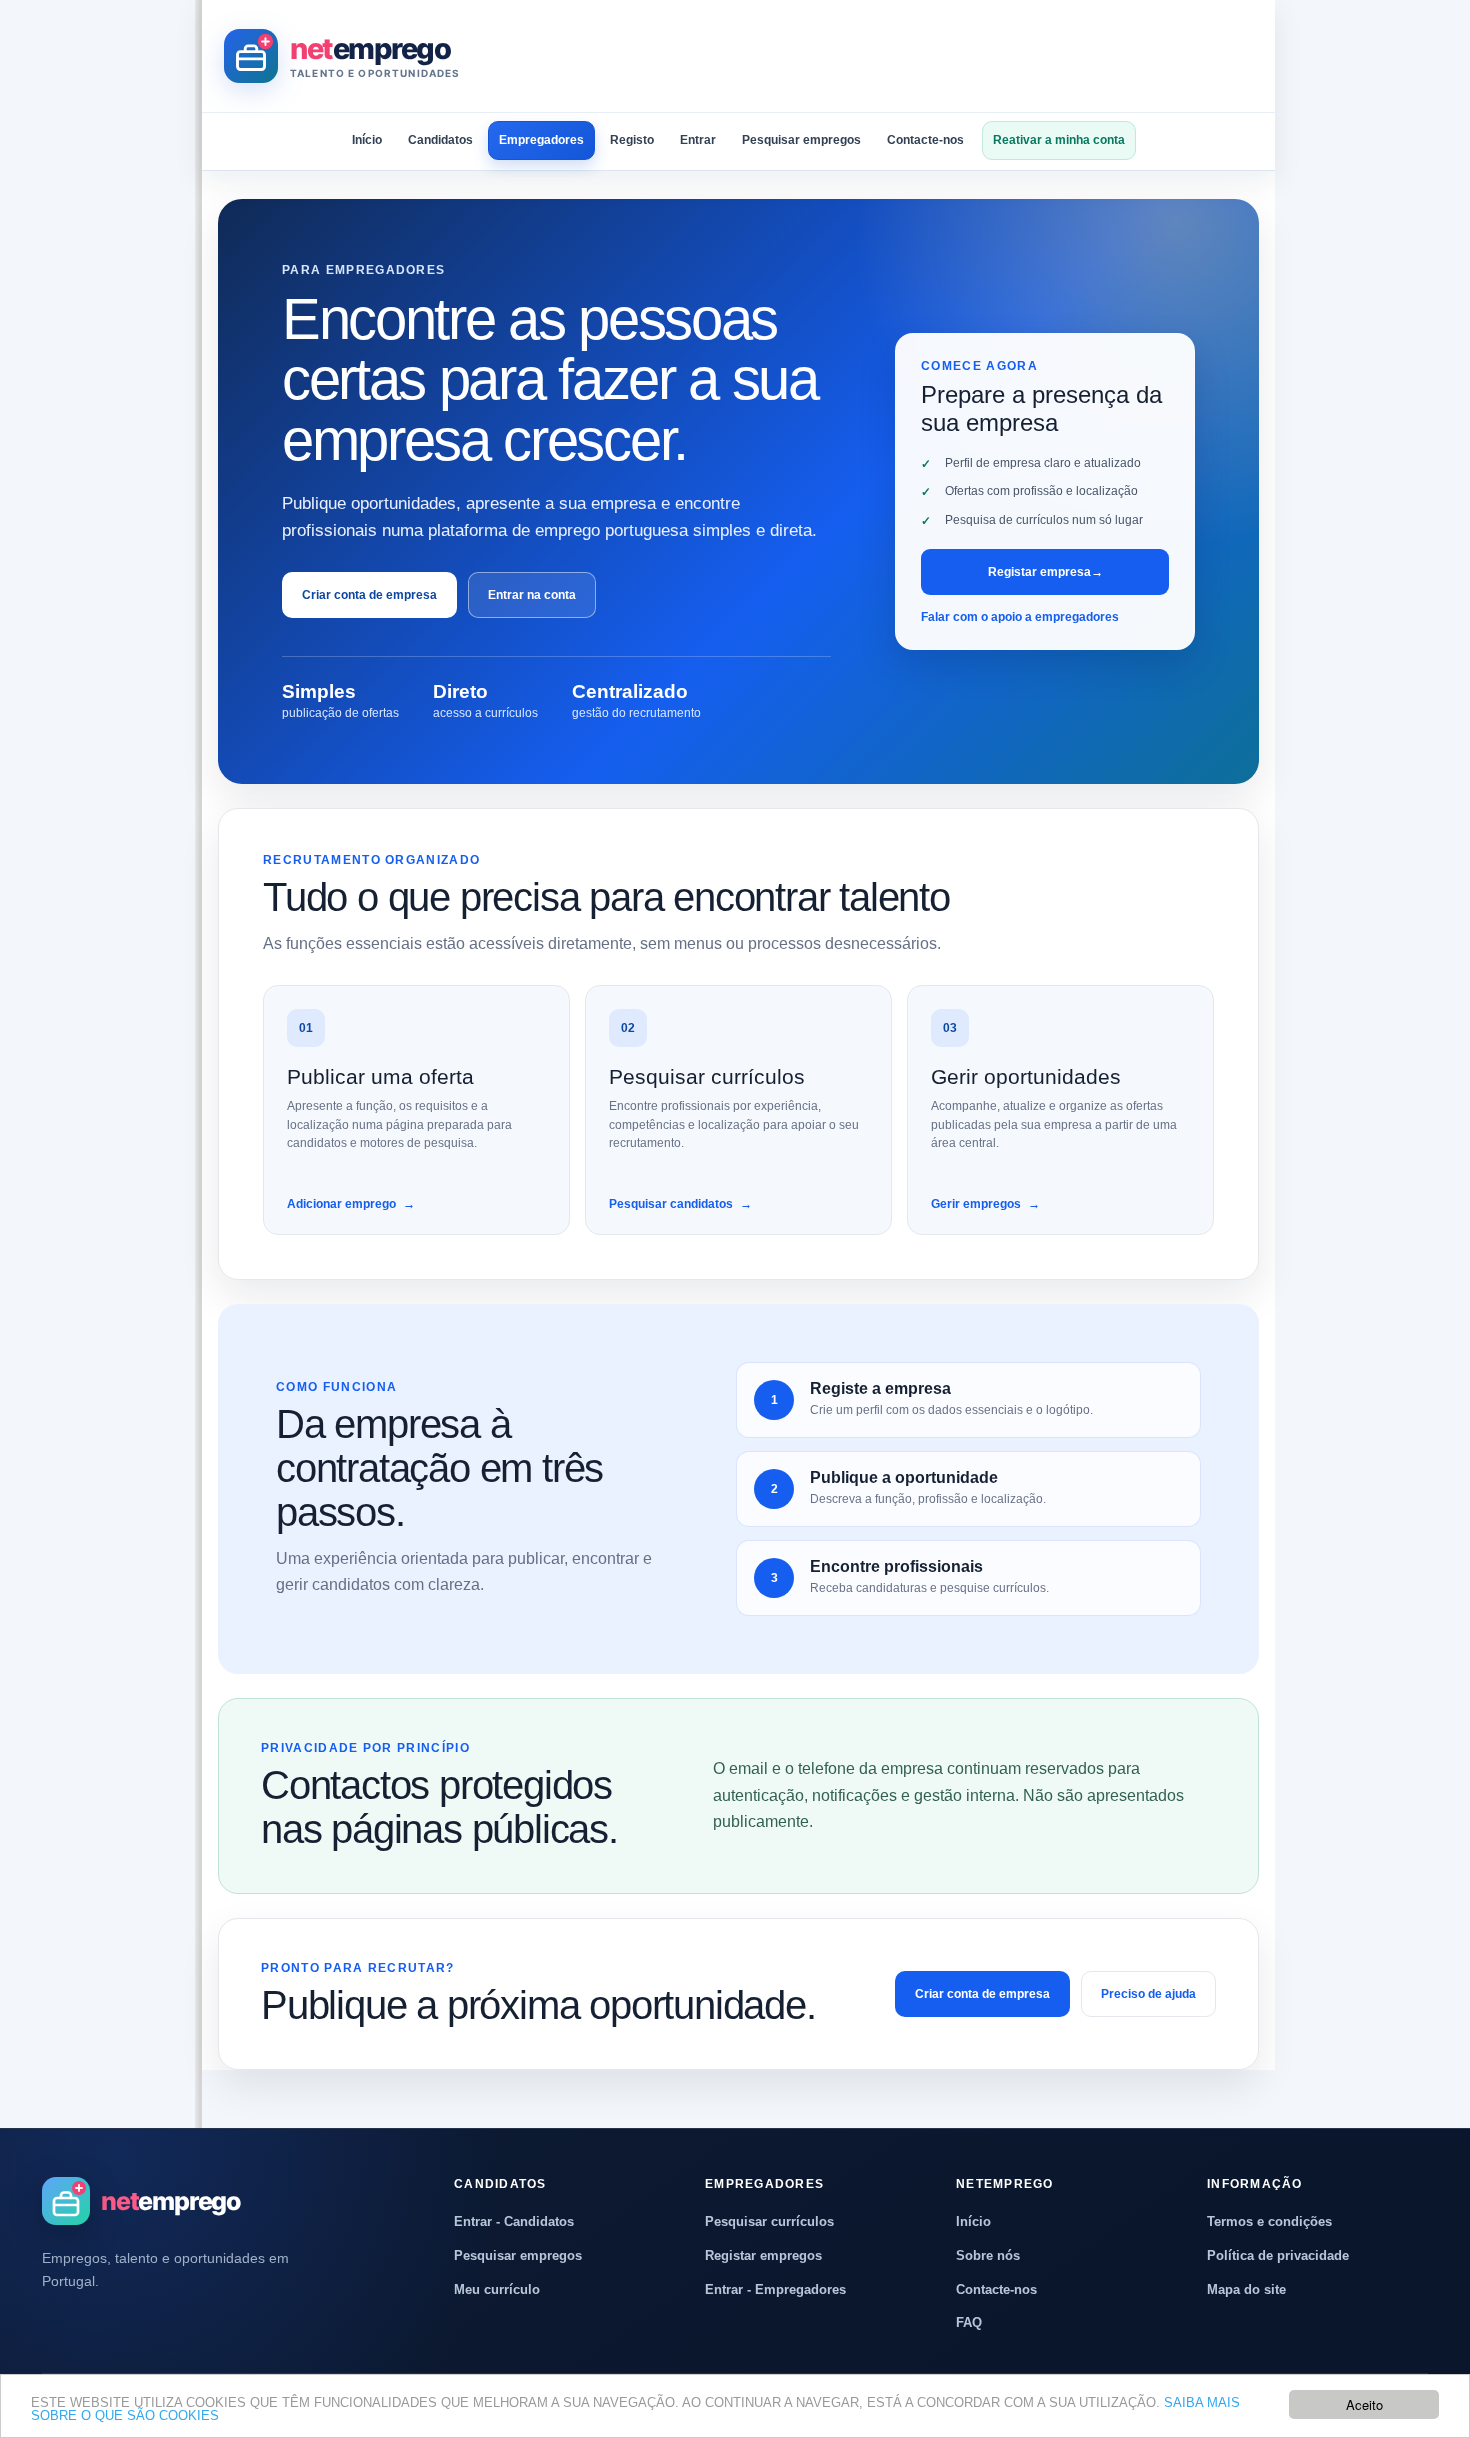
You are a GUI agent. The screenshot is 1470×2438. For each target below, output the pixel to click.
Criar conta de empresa (369, 595)
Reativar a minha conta (1059, 140)
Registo (632, 140)
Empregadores (541, 140)
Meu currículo (497, 2289)
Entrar (698, 140)
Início (367, 140)
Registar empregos (763, 2255)
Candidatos (440, 140)
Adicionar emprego (351, 1204)
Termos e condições (1269, 2221)
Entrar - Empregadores (775, 2289)
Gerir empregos (985, 1204)
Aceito (1364, 2404)
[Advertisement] (889, 56)
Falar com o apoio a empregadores (1020, 617)
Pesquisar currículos (769, 2221)
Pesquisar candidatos (680, 1204)
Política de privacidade (1278, 2255)
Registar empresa (1045, 572)
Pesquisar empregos (801, 140)
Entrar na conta (532, 595)
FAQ (969, 2322)
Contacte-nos (925, 140)
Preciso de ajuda (1148, 1994)
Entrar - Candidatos (514, 2221)
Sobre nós (988, 2255)
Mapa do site (1246, 2289)
